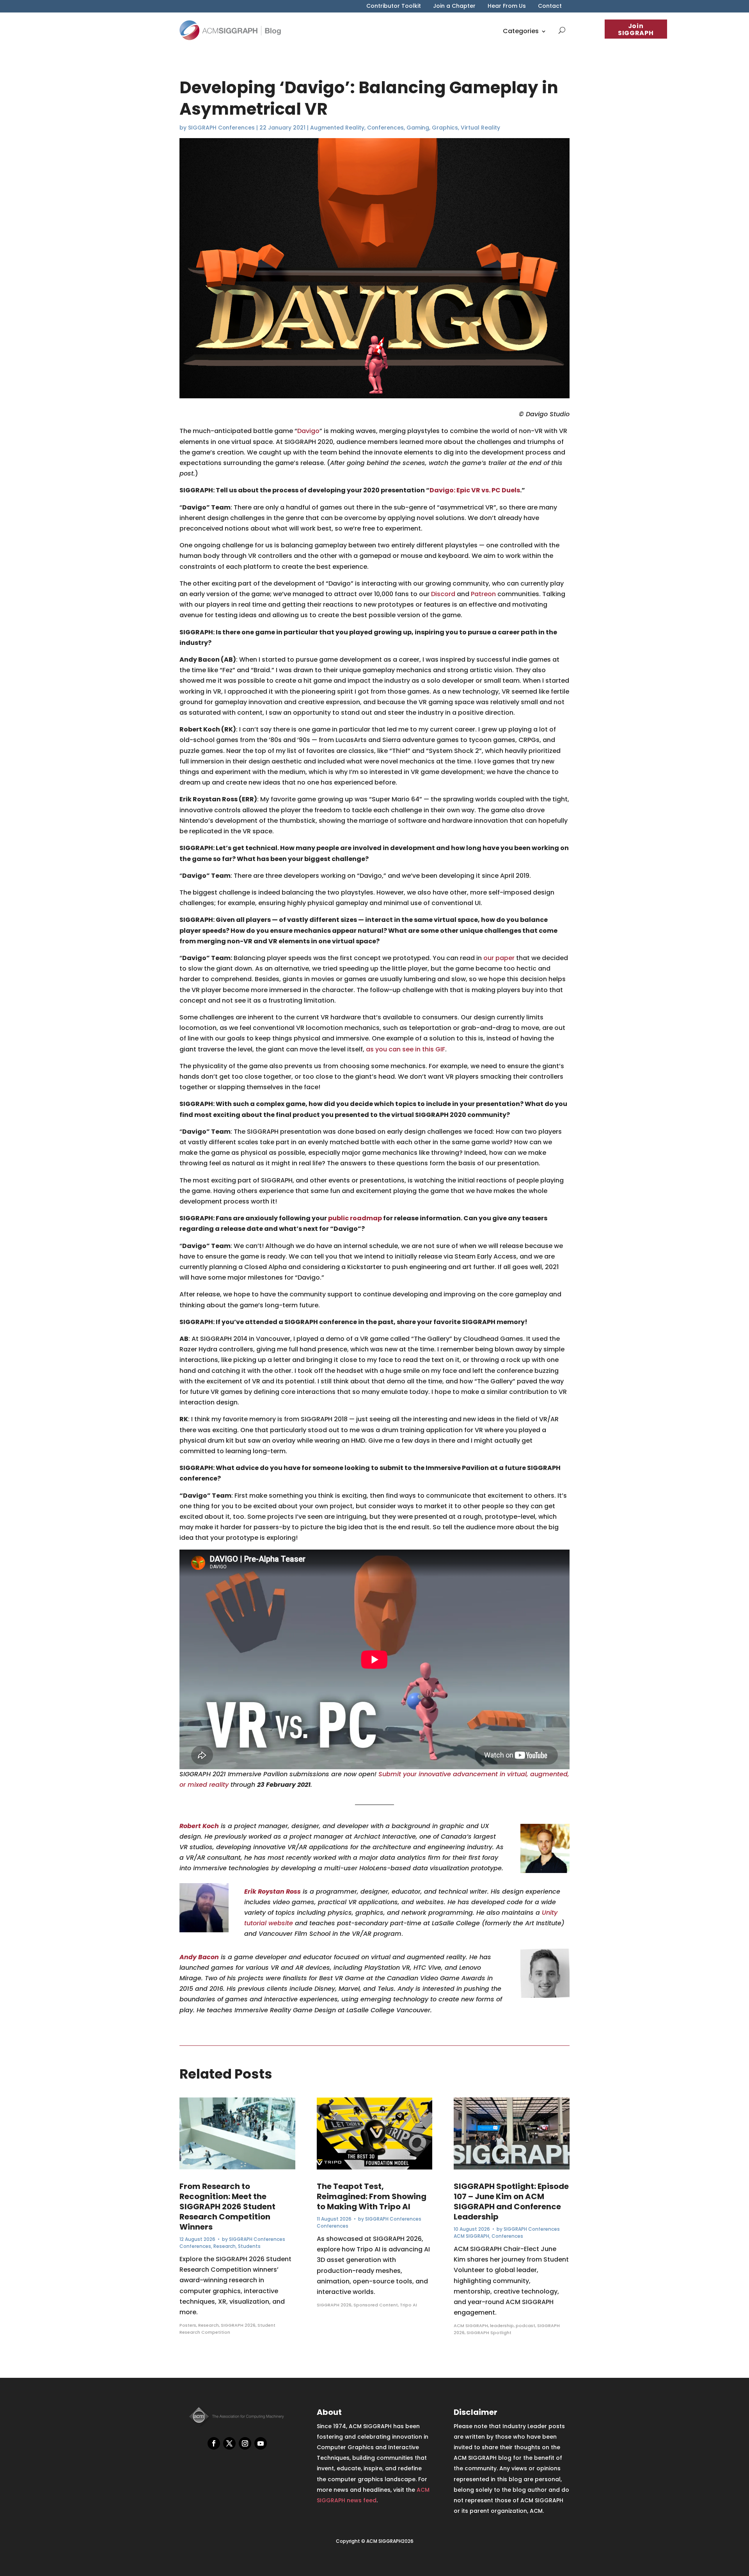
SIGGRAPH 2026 (238, 2325)
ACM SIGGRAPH (471, 2236)
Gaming (418, 128)
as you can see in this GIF (406, 1049)
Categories (521, 31)
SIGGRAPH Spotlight (489, 2333)
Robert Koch (199, 1826)
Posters (188, 2325)
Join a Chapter (454, 6)
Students (249, 2246)
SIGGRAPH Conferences (221, 128)
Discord (443, 594)
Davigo (308, 431)
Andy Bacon (199, 1957)
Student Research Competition (227, 2329)
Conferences (385, 128)
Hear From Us (507, 6)
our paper (499, 958)
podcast (525, 2326)
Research (225, 2246)
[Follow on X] (229, 2443)
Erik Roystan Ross (272, 1892)
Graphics (445, 128)
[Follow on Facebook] (214, 2443)
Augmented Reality (337, 128)
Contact (550, 6)
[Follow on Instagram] (245, 2443)
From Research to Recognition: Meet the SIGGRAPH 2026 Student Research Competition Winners (227, 2207)
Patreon (483, 594)
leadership (502, 2326)
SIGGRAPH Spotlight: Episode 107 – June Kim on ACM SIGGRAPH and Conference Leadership (511, 2201)
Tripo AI (408, 2305)
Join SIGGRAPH (636, 29)
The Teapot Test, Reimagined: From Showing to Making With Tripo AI (372, 2196)
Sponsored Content (376, 2305)
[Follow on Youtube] (261, 2443)
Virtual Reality (480, 128)
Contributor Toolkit (394, 6)
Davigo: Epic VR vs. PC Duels (475, 490)
